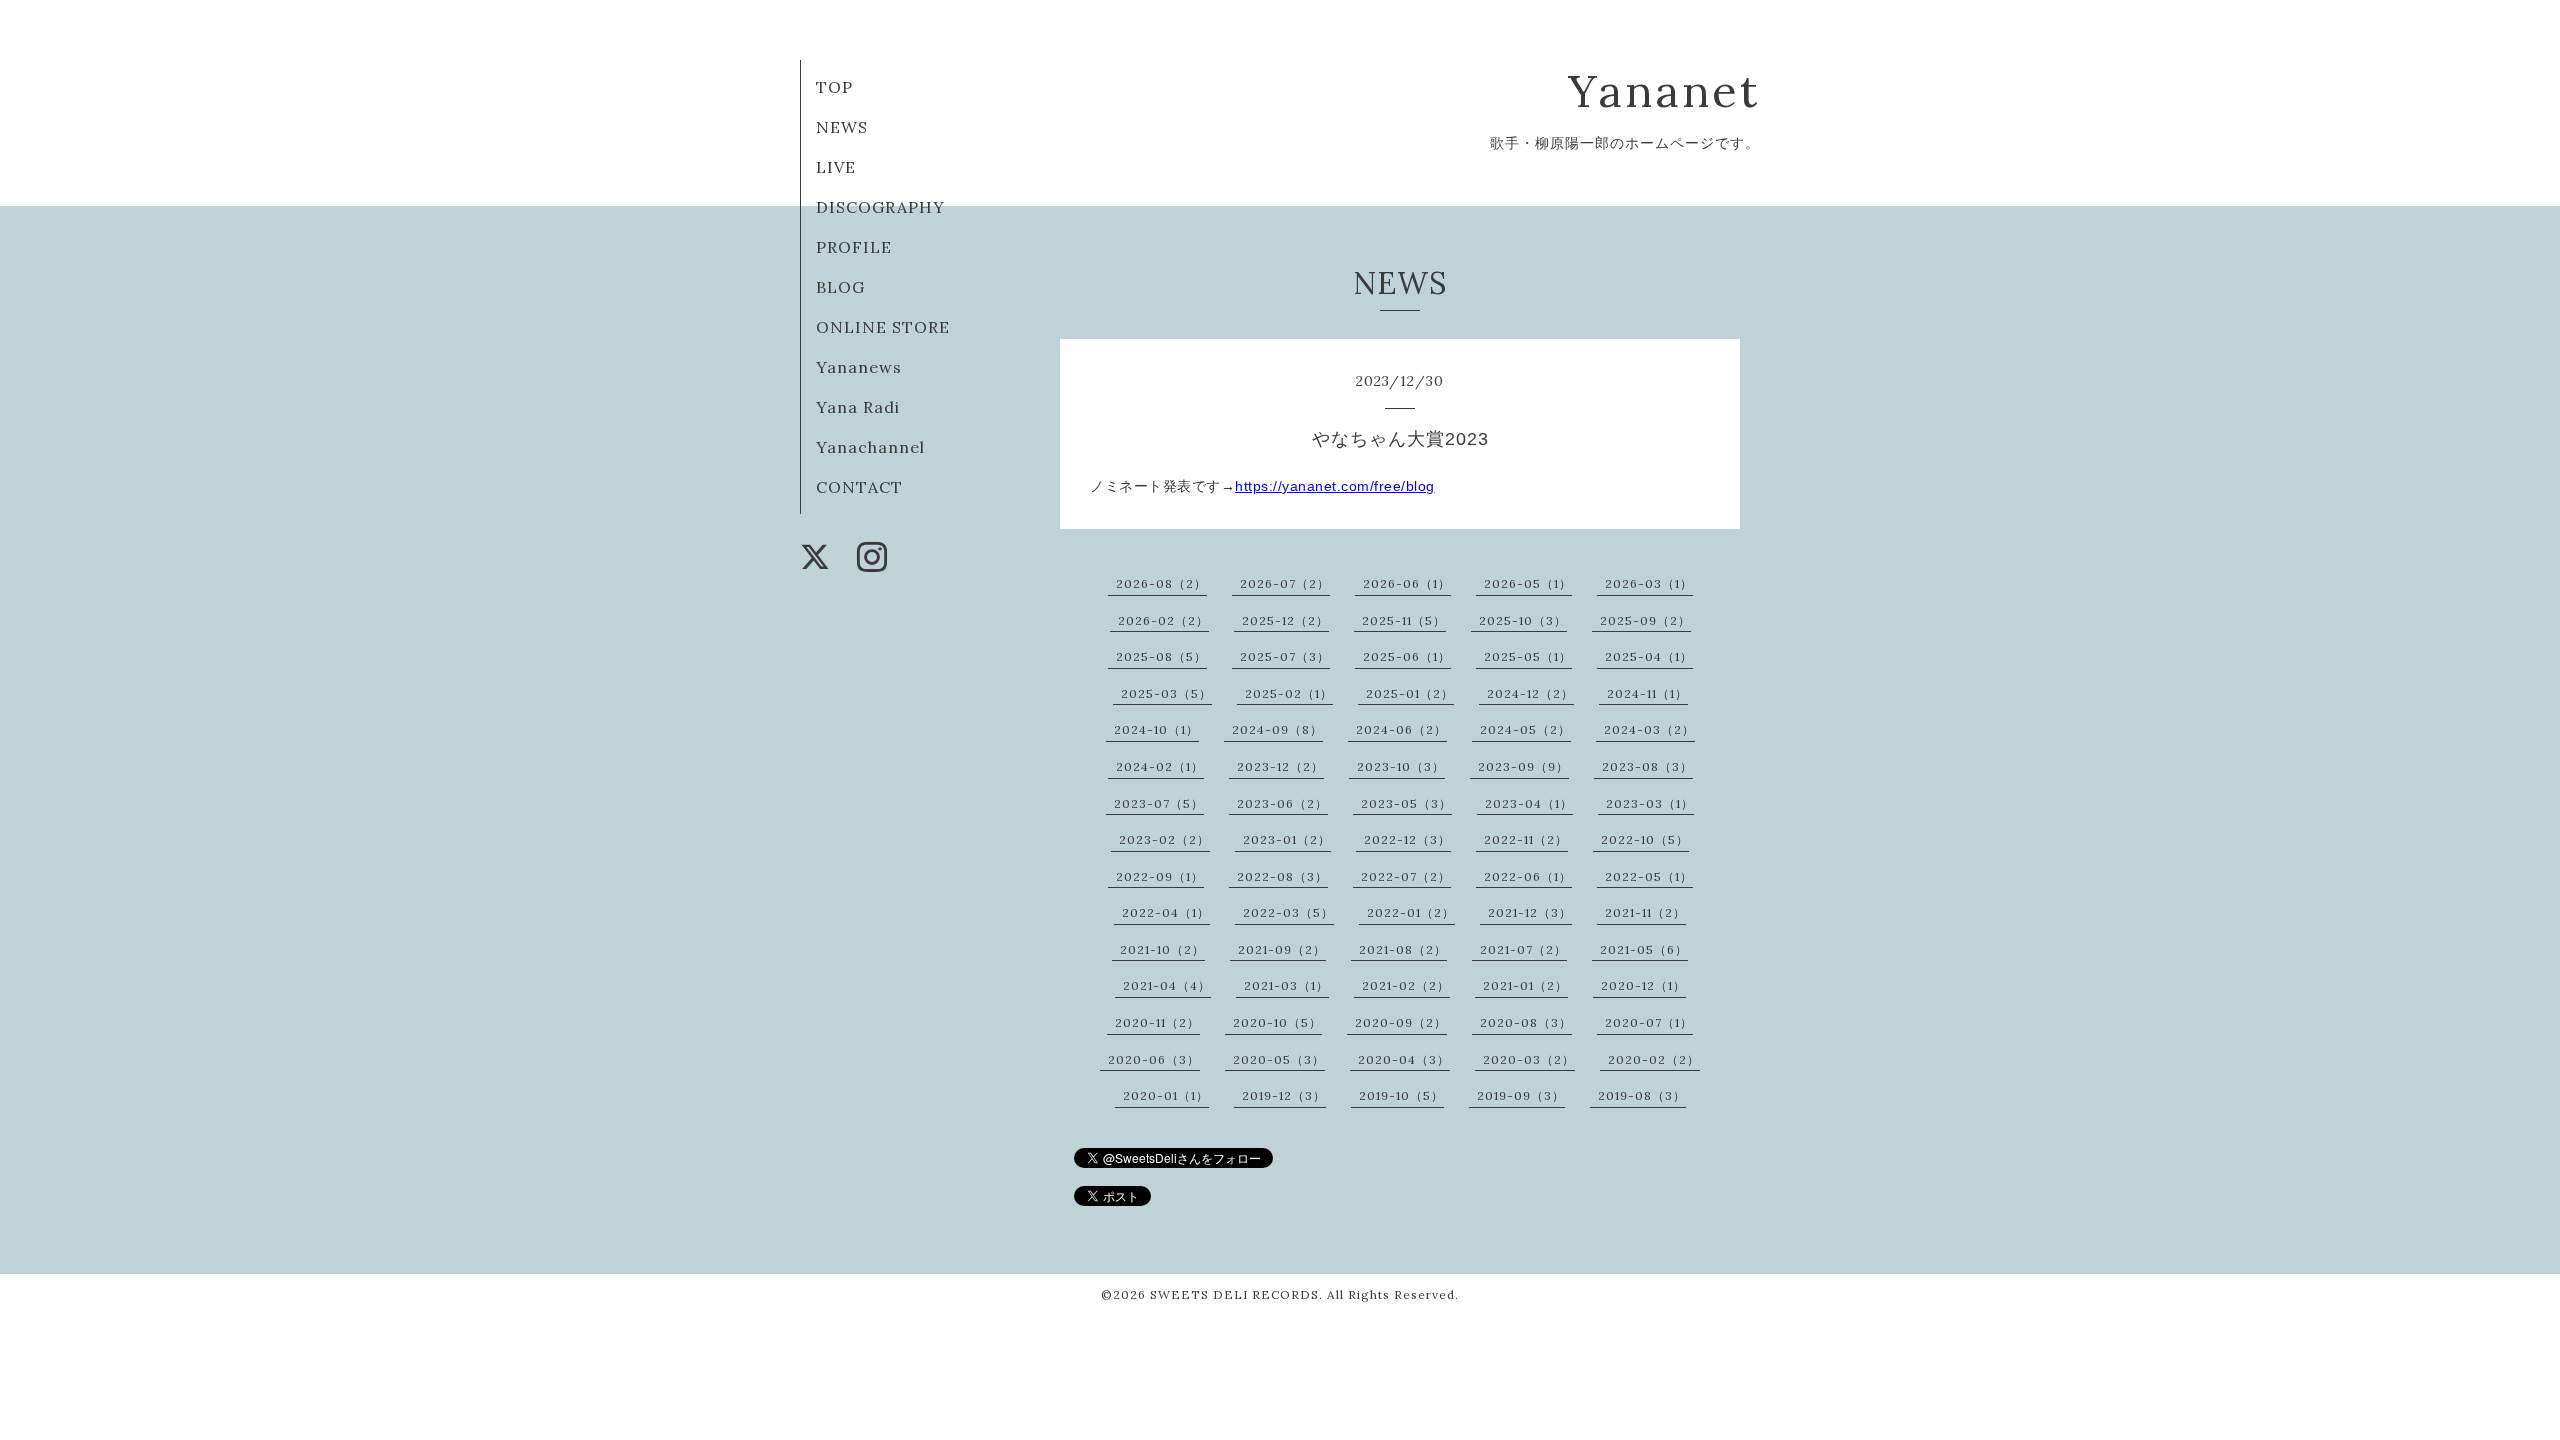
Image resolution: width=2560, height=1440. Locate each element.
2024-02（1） (1160, 766)
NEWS (842, 127)
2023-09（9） (1523, 766)
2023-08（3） (1647, 766)
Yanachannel (870, 447)
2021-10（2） (1162, 949)
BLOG (840, 287)
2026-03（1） (1649, 583)
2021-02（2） (1406, 985)
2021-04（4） (1167, 985)
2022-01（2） (1411, 912)
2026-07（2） (1285, 583)
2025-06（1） (1407, 656)
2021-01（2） (1525, 985)
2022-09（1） (1160, 876)
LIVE (836, 167)
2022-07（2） (1406, 876)
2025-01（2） (1410, 693)
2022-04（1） (1166, 912)
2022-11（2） (1526, 839)
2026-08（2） (1161, 583)
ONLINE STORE (883, 327)
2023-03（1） (1650, 803)
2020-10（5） (1277, 1022)
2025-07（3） (1285, 656)
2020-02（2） (1654, 1059)
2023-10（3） (1401, 766)
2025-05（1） (1528, 656)
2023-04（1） (1529, 803)
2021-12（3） (1530, 912)
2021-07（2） (1523, 949)
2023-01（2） (1287, 839)
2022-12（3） (1407, 839)
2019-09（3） (1521, 1095)
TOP (834, 87)
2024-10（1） (1156, 729)
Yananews (859, 367)
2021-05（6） (1644, 949)
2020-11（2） (1157, 1022)
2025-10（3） (1523, 620)
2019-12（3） (1284, 1095)
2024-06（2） (1401, 729)
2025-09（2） (1645, 620)
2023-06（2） (1282, 803)
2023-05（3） (1406, 803)
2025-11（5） (1404, 620)
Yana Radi (858, 407)
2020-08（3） (1526, 1022)
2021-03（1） (1286, 985)
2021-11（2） (1645, 912)
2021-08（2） (1403, 949)
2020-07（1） (1649, 1022)
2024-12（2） (1530, 693)
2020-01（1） (1166, 1095)
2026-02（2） (1163, 620)
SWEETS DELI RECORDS (1234, 1294)
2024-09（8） (1277, 729)
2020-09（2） (1401, 1022)
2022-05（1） (1649, 876)
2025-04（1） (1649, 656)
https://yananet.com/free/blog (1335, 486)
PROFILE (854, 247)
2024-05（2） (1525, 729)
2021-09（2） (1282, 949)
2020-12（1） (1643, 985)
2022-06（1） (1528, 876)
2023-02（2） (1164, 839)
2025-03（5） (1166, 693)
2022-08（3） (1282, 876)
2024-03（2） (1649, 729)
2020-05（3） (1279, 1059)
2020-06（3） (1154, 1059)
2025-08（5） (1161, 656)
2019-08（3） (1642, 1095)
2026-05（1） (1528, 583)
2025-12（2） (1285, 620)
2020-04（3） (1404, 1059)
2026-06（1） (1407, 583)
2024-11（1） (1647, 693)
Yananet (1664, 90)
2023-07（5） (1159, 803)
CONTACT (859, 487)
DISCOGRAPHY (880, 207)
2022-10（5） (1645, 839)
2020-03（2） (1529, 1059)
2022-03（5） (1288, 912)
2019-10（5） (1401, 1095)
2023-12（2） (1280, 766)
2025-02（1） (1289, 693)
